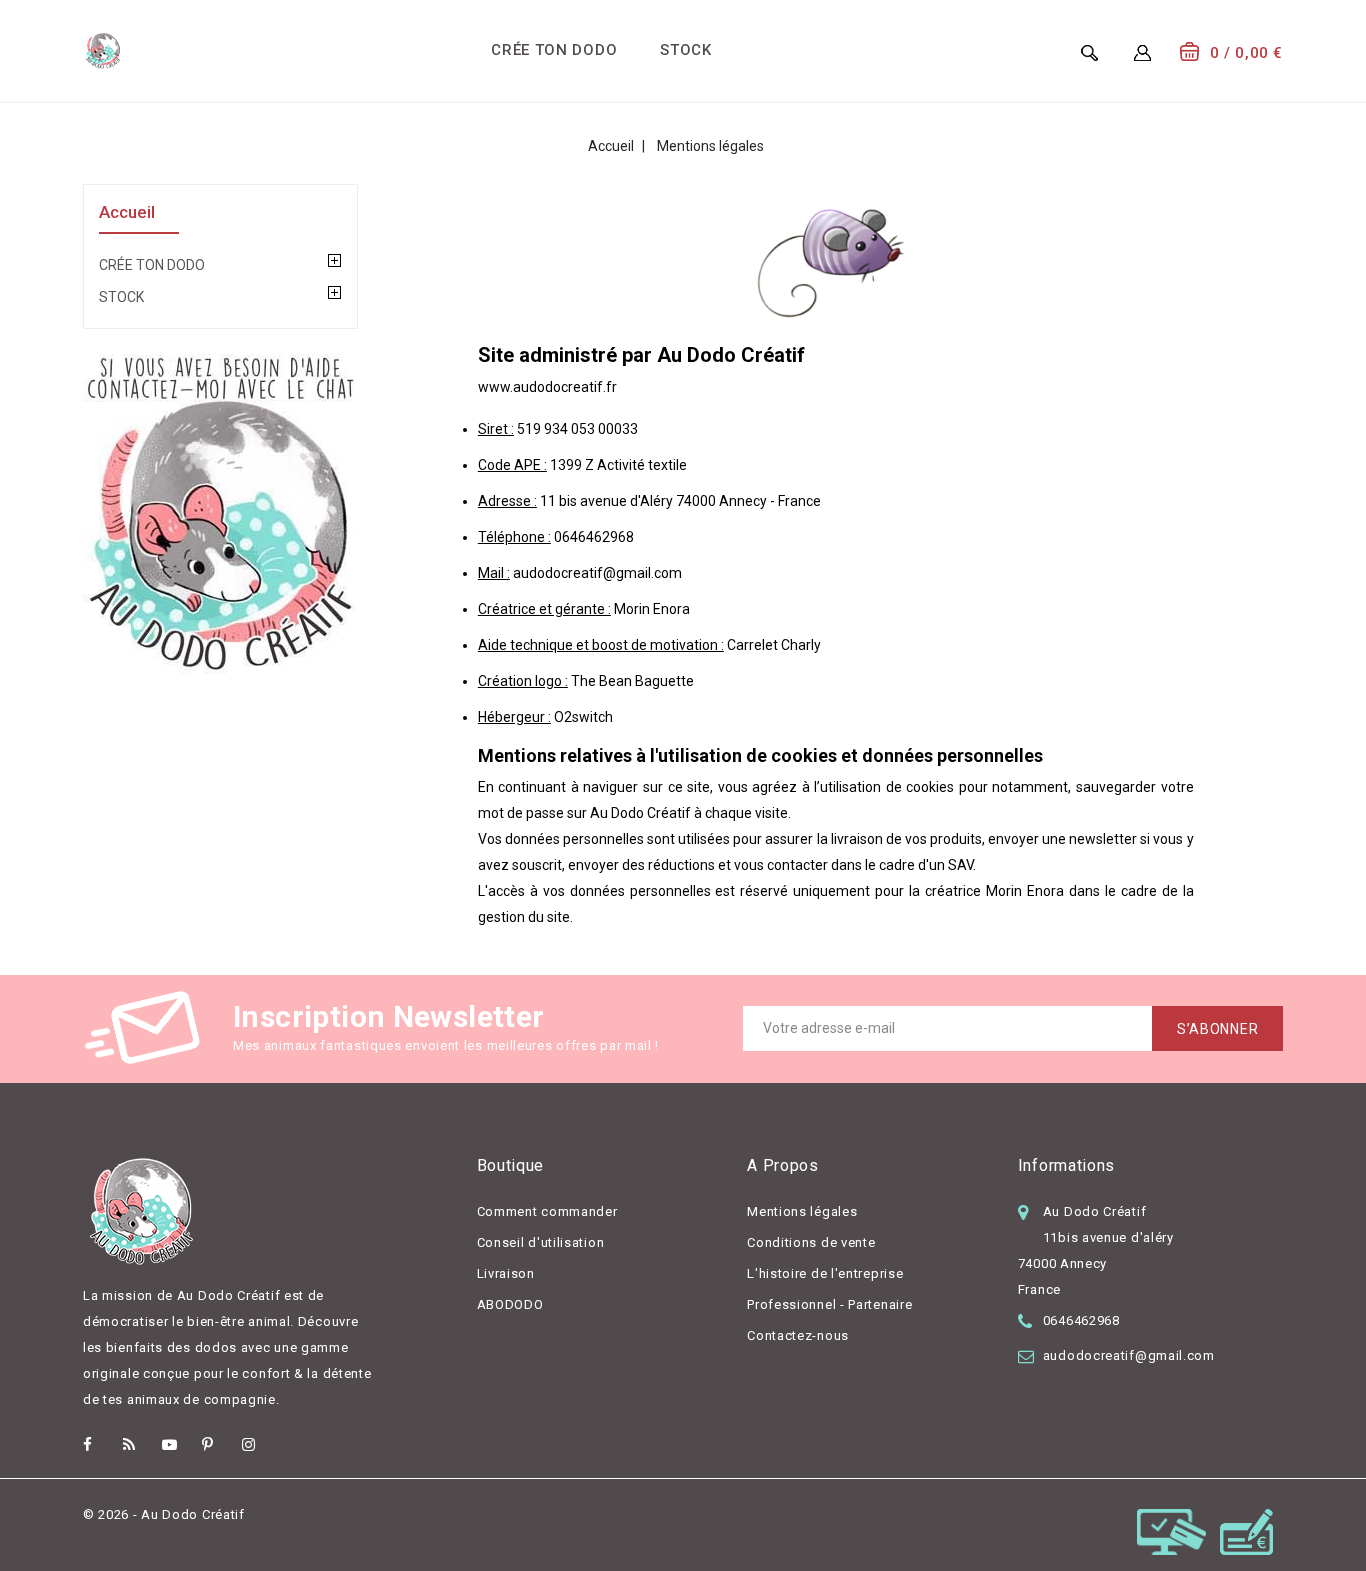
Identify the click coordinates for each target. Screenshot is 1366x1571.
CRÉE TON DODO (554, 50)
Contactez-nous (798, 1335)
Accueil (127, 212)
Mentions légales (802, 1211)
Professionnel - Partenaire (829, 1304)
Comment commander (547, 1211)
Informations (1066, 1165)
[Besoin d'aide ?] (220, 514)
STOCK (686, 50)
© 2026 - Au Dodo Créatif (164, 1514)
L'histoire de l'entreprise (825, 1273)
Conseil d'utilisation (541, 1242)
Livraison (506, 1273)
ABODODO (510, 1304)
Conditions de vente (811, 1242)
